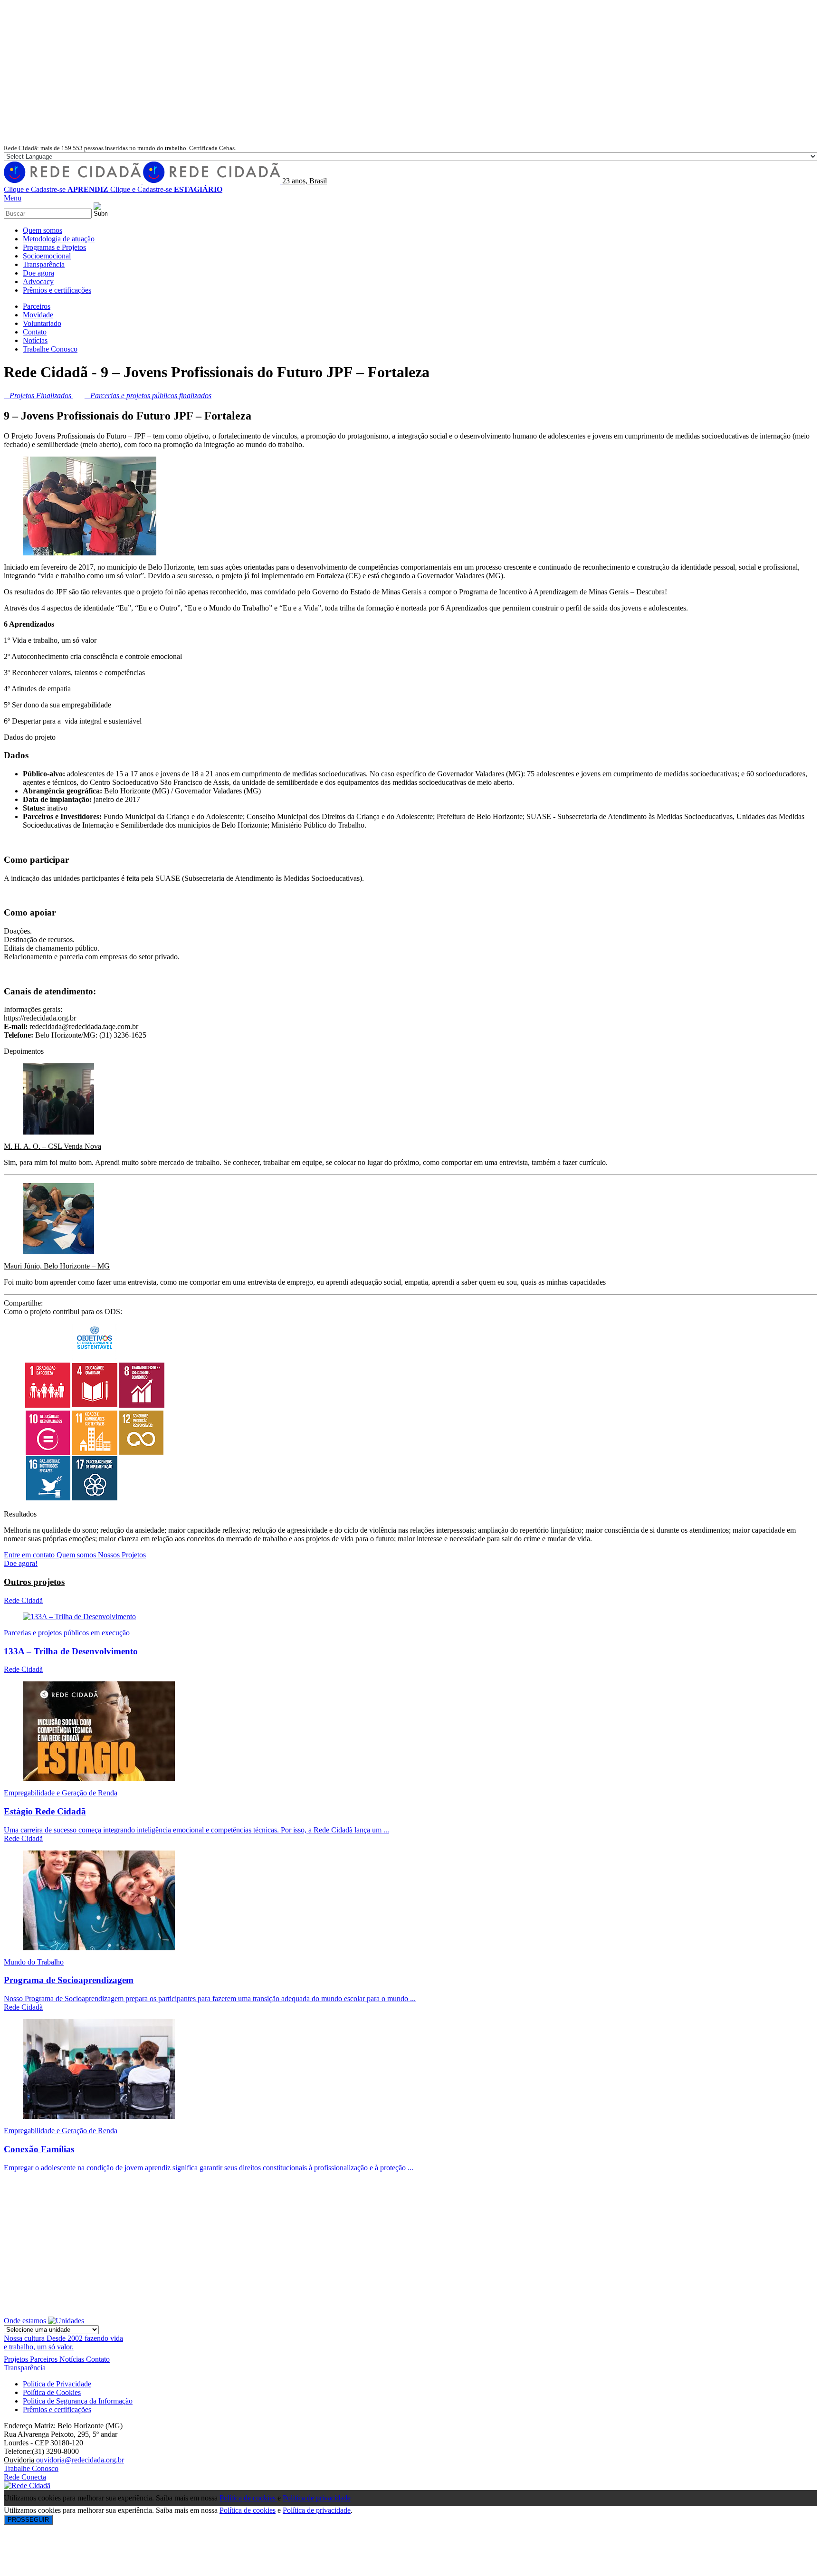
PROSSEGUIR (28, 2520)
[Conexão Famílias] (99, 2116)
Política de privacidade (317, 2498)
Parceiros (45, 2359)
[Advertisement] (410, 72)
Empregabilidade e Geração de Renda (61, 1793)
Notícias (73, 2359)
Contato (98, 2359)
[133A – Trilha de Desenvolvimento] (79, 1617)
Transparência (25, 2368)
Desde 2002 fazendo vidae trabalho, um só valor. (63, 2342)
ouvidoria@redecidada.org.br (80, 2460)
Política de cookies (248, 2498)
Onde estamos (26, 2321)
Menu (13, 198)
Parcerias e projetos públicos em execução (67, 1633)
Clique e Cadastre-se (56, 189)
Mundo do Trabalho (34, 1962)
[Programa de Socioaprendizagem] (99, 1948)
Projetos (17, 2359)
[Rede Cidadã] (143, 181)
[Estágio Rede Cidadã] (99, 1779)
